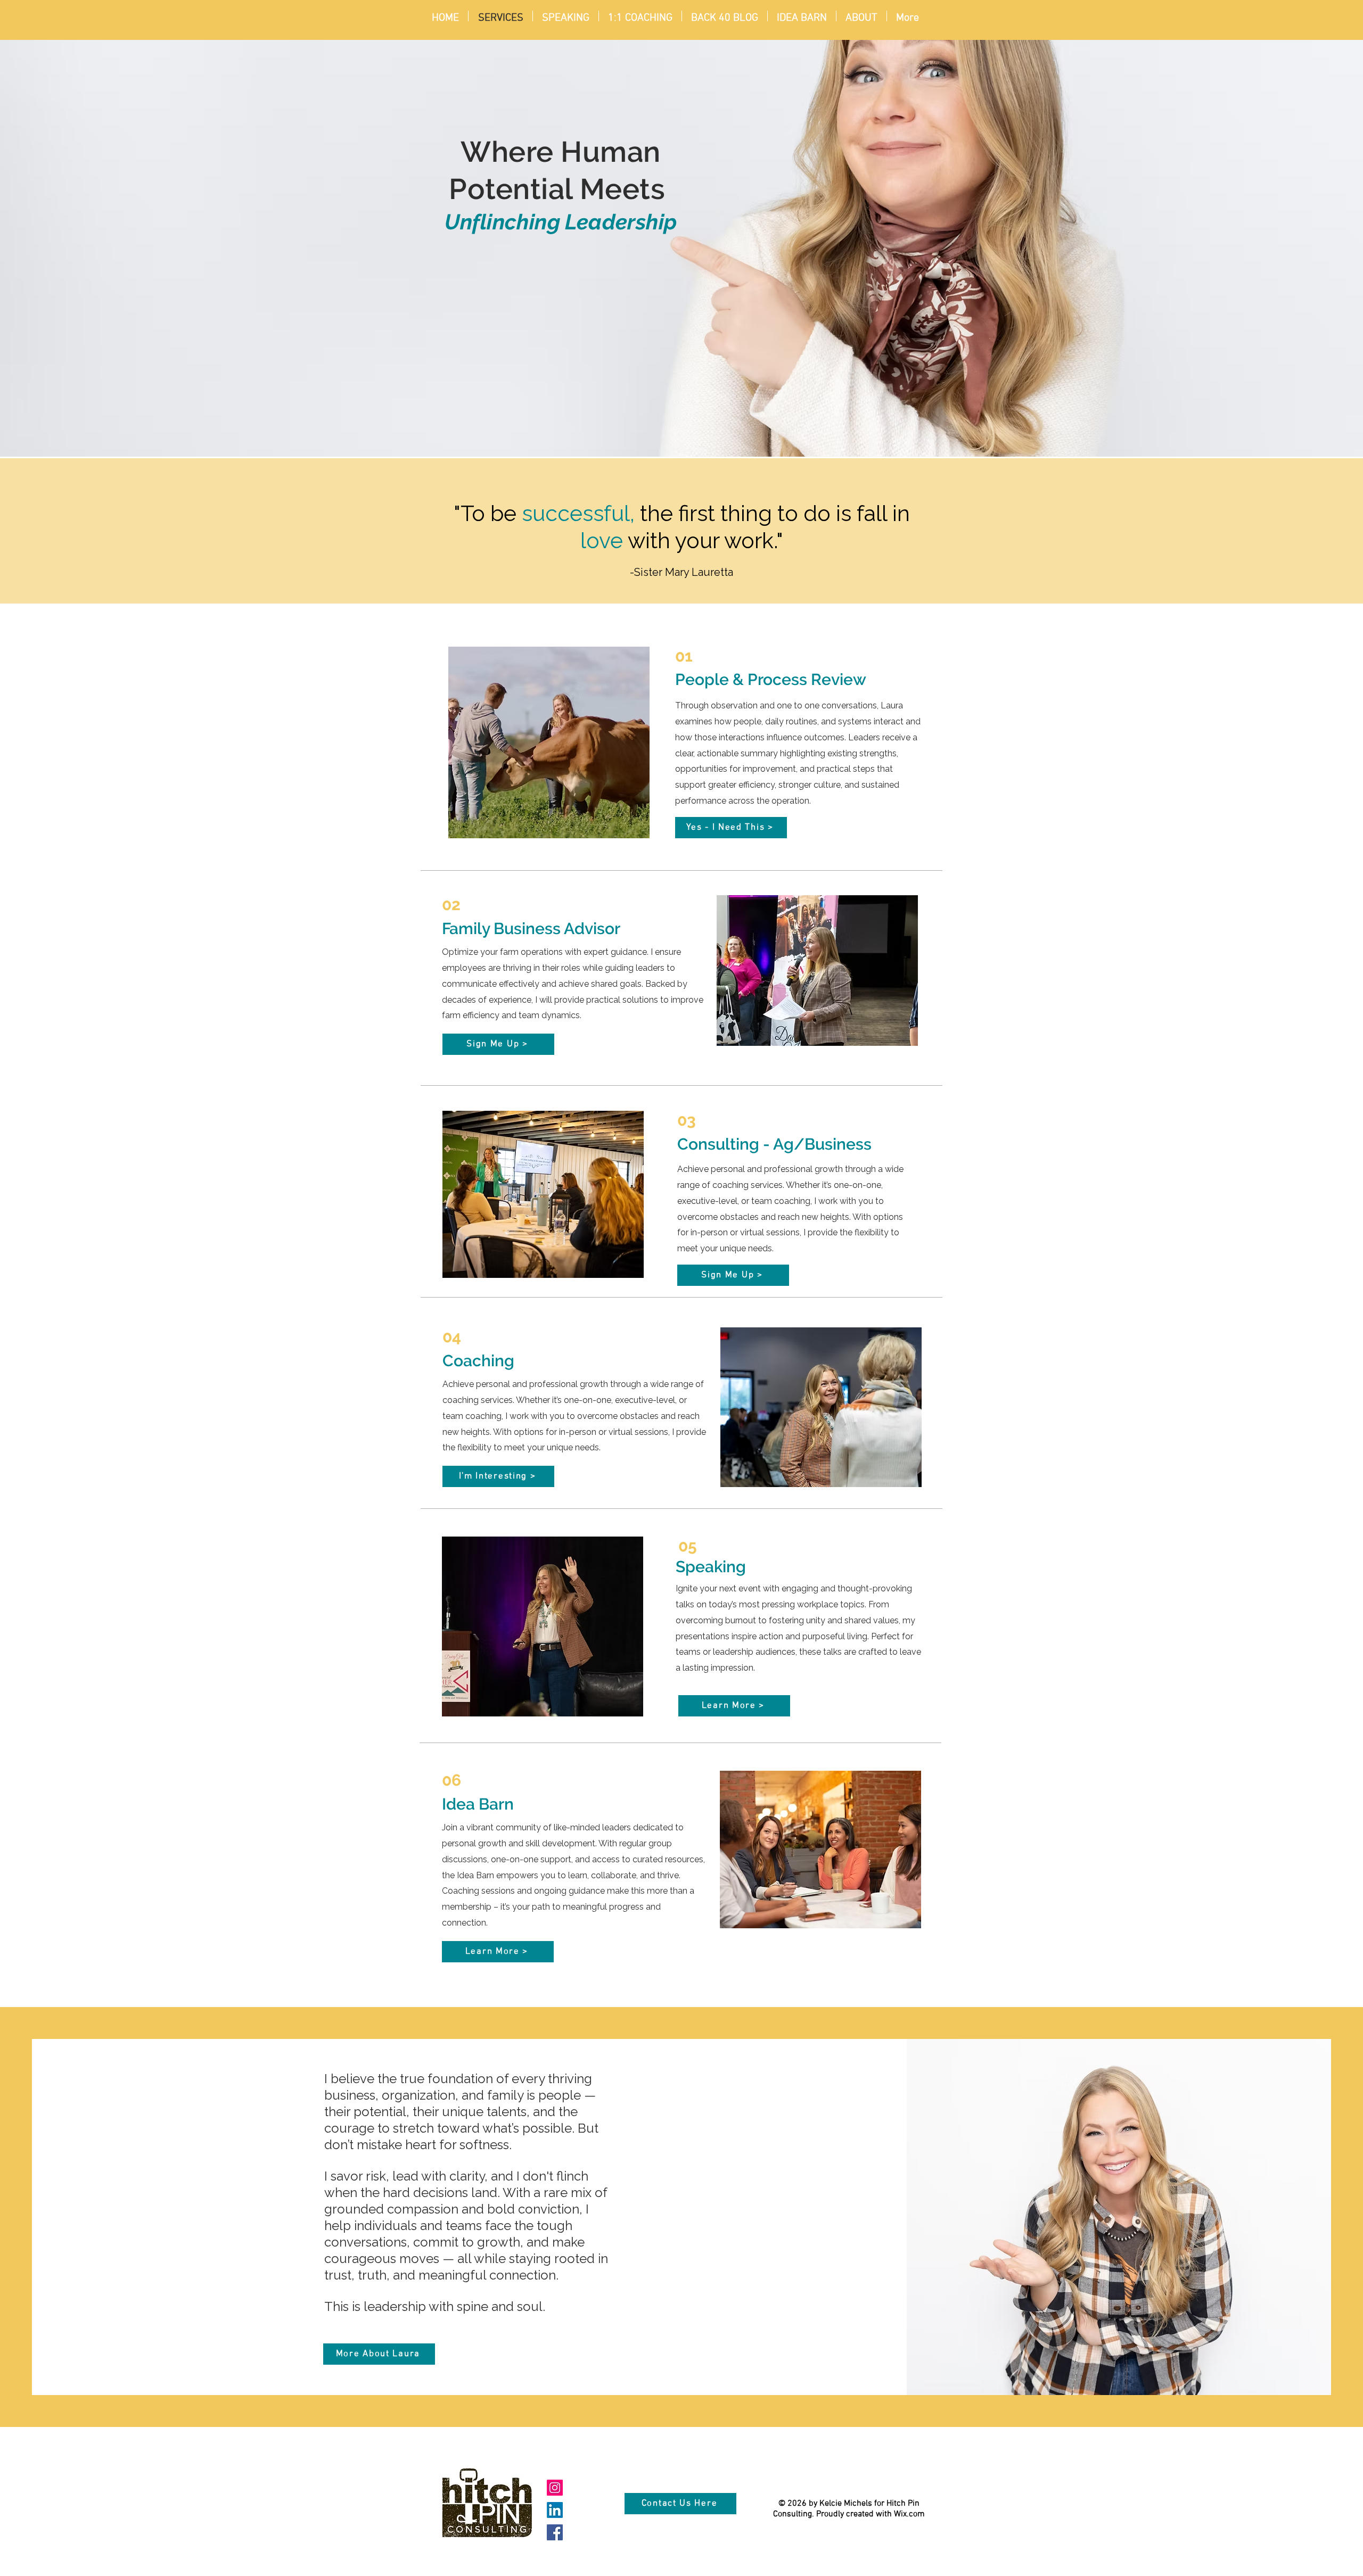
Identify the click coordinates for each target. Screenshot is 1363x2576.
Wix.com (909, 2514)
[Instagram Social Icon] (555, 2488)
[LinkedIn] (555, 2510)
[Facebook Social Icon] (555, 2532)
